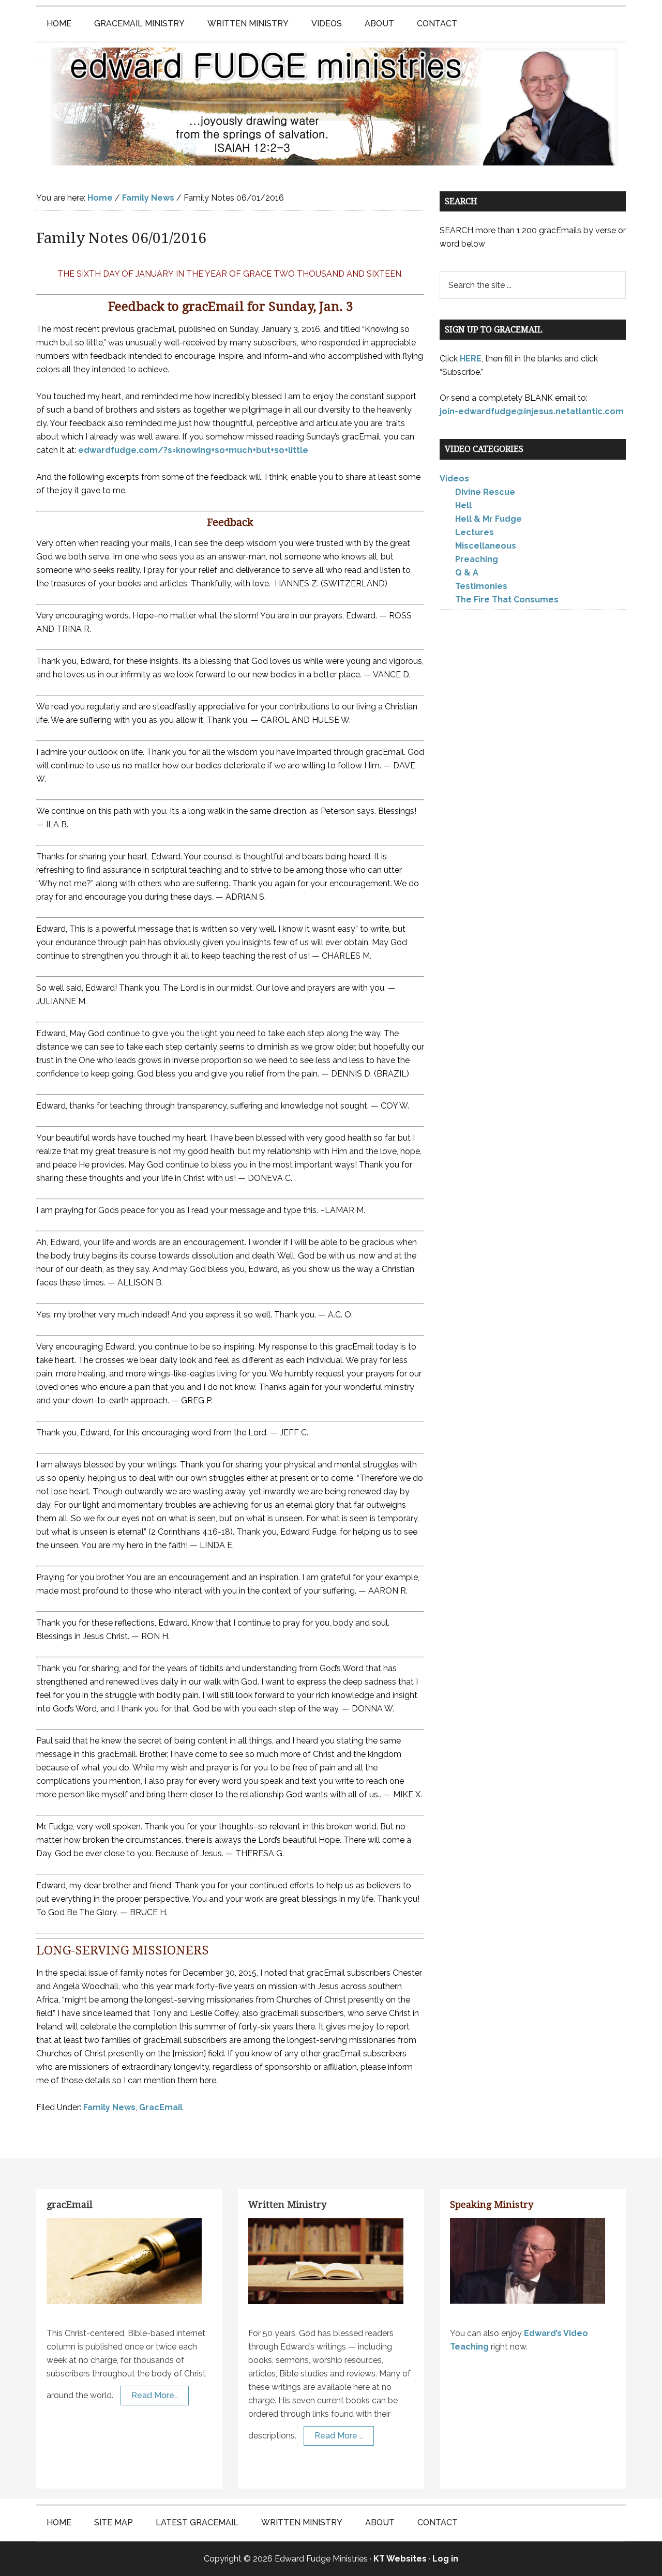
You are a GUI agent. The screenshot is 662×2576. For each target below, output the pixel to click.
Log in (445, 2559)
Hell (463, 505)
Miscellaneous (486, 546)
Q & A (467, 573)
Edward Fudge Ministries (331, 107)
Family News (109, 2107)
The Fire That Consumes (507, 600)
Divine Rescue (485, 492)
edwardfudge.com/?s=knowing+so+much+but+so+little (193, 450)
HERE (471, 359)
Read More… (155, 2395)
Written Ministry (287, 2204)
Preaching (477, 559)
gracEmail (70, 2204)
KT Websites (400, 2559)
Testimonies (481, 586)
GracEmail (161, 2107)
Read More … (339, 2436)
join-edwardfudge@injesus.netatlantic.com (532, 411)
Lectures (475, 532)
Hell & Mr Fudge (488, 519)
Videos (454, 479)
